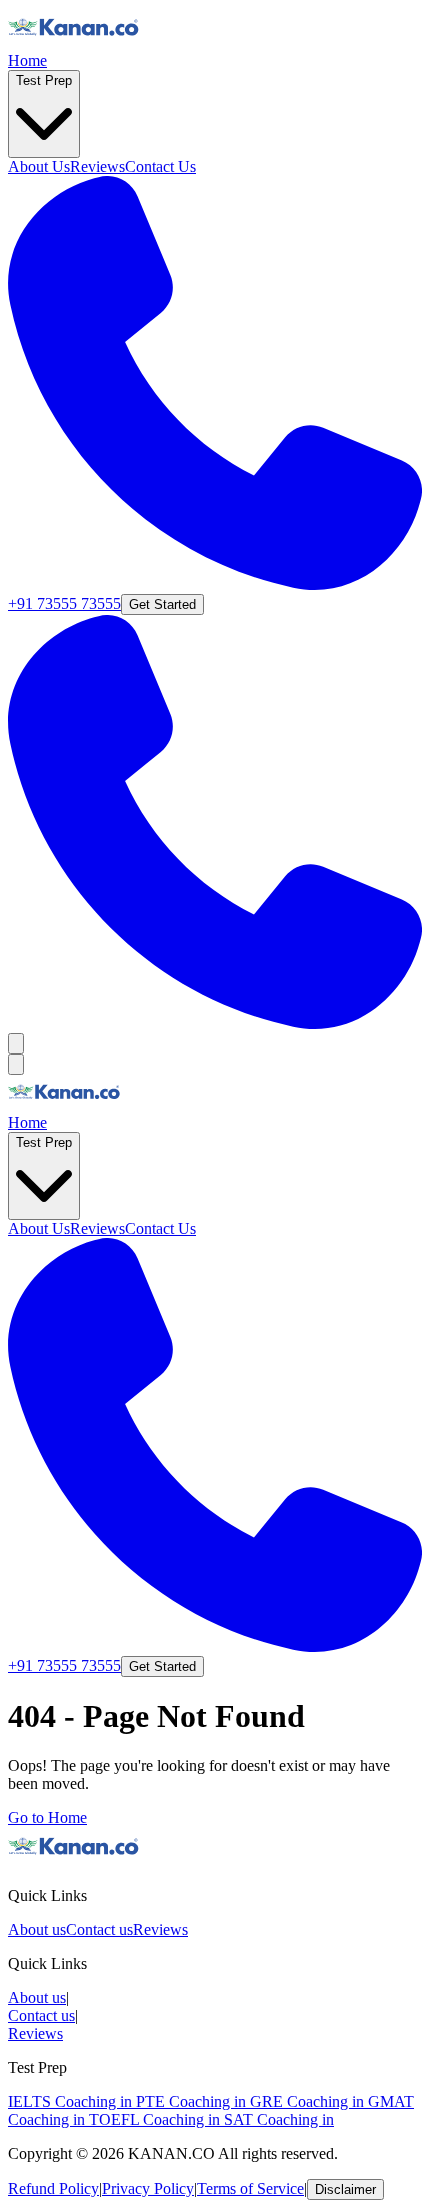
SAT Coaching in (279, 2119)
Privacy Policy (148, 2188)
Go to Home (47, 1817)
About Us (39, 166)
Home (27, 60)
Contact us (99, 1929)
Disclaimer (345, 2189)
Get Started (162, 604)
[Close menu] (16, 1064)
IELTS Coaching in (72, 2101)
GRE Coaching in (309, 2101)
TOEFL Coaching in (156, 2119)
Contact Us (160, 166)
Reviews (97, 166)
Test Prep (44, 80)
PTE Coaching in (193, 2101)
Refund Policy (53, 2188)
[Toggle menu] (16, 1043)
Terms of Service (250, 2188)
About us (37, 1929)
